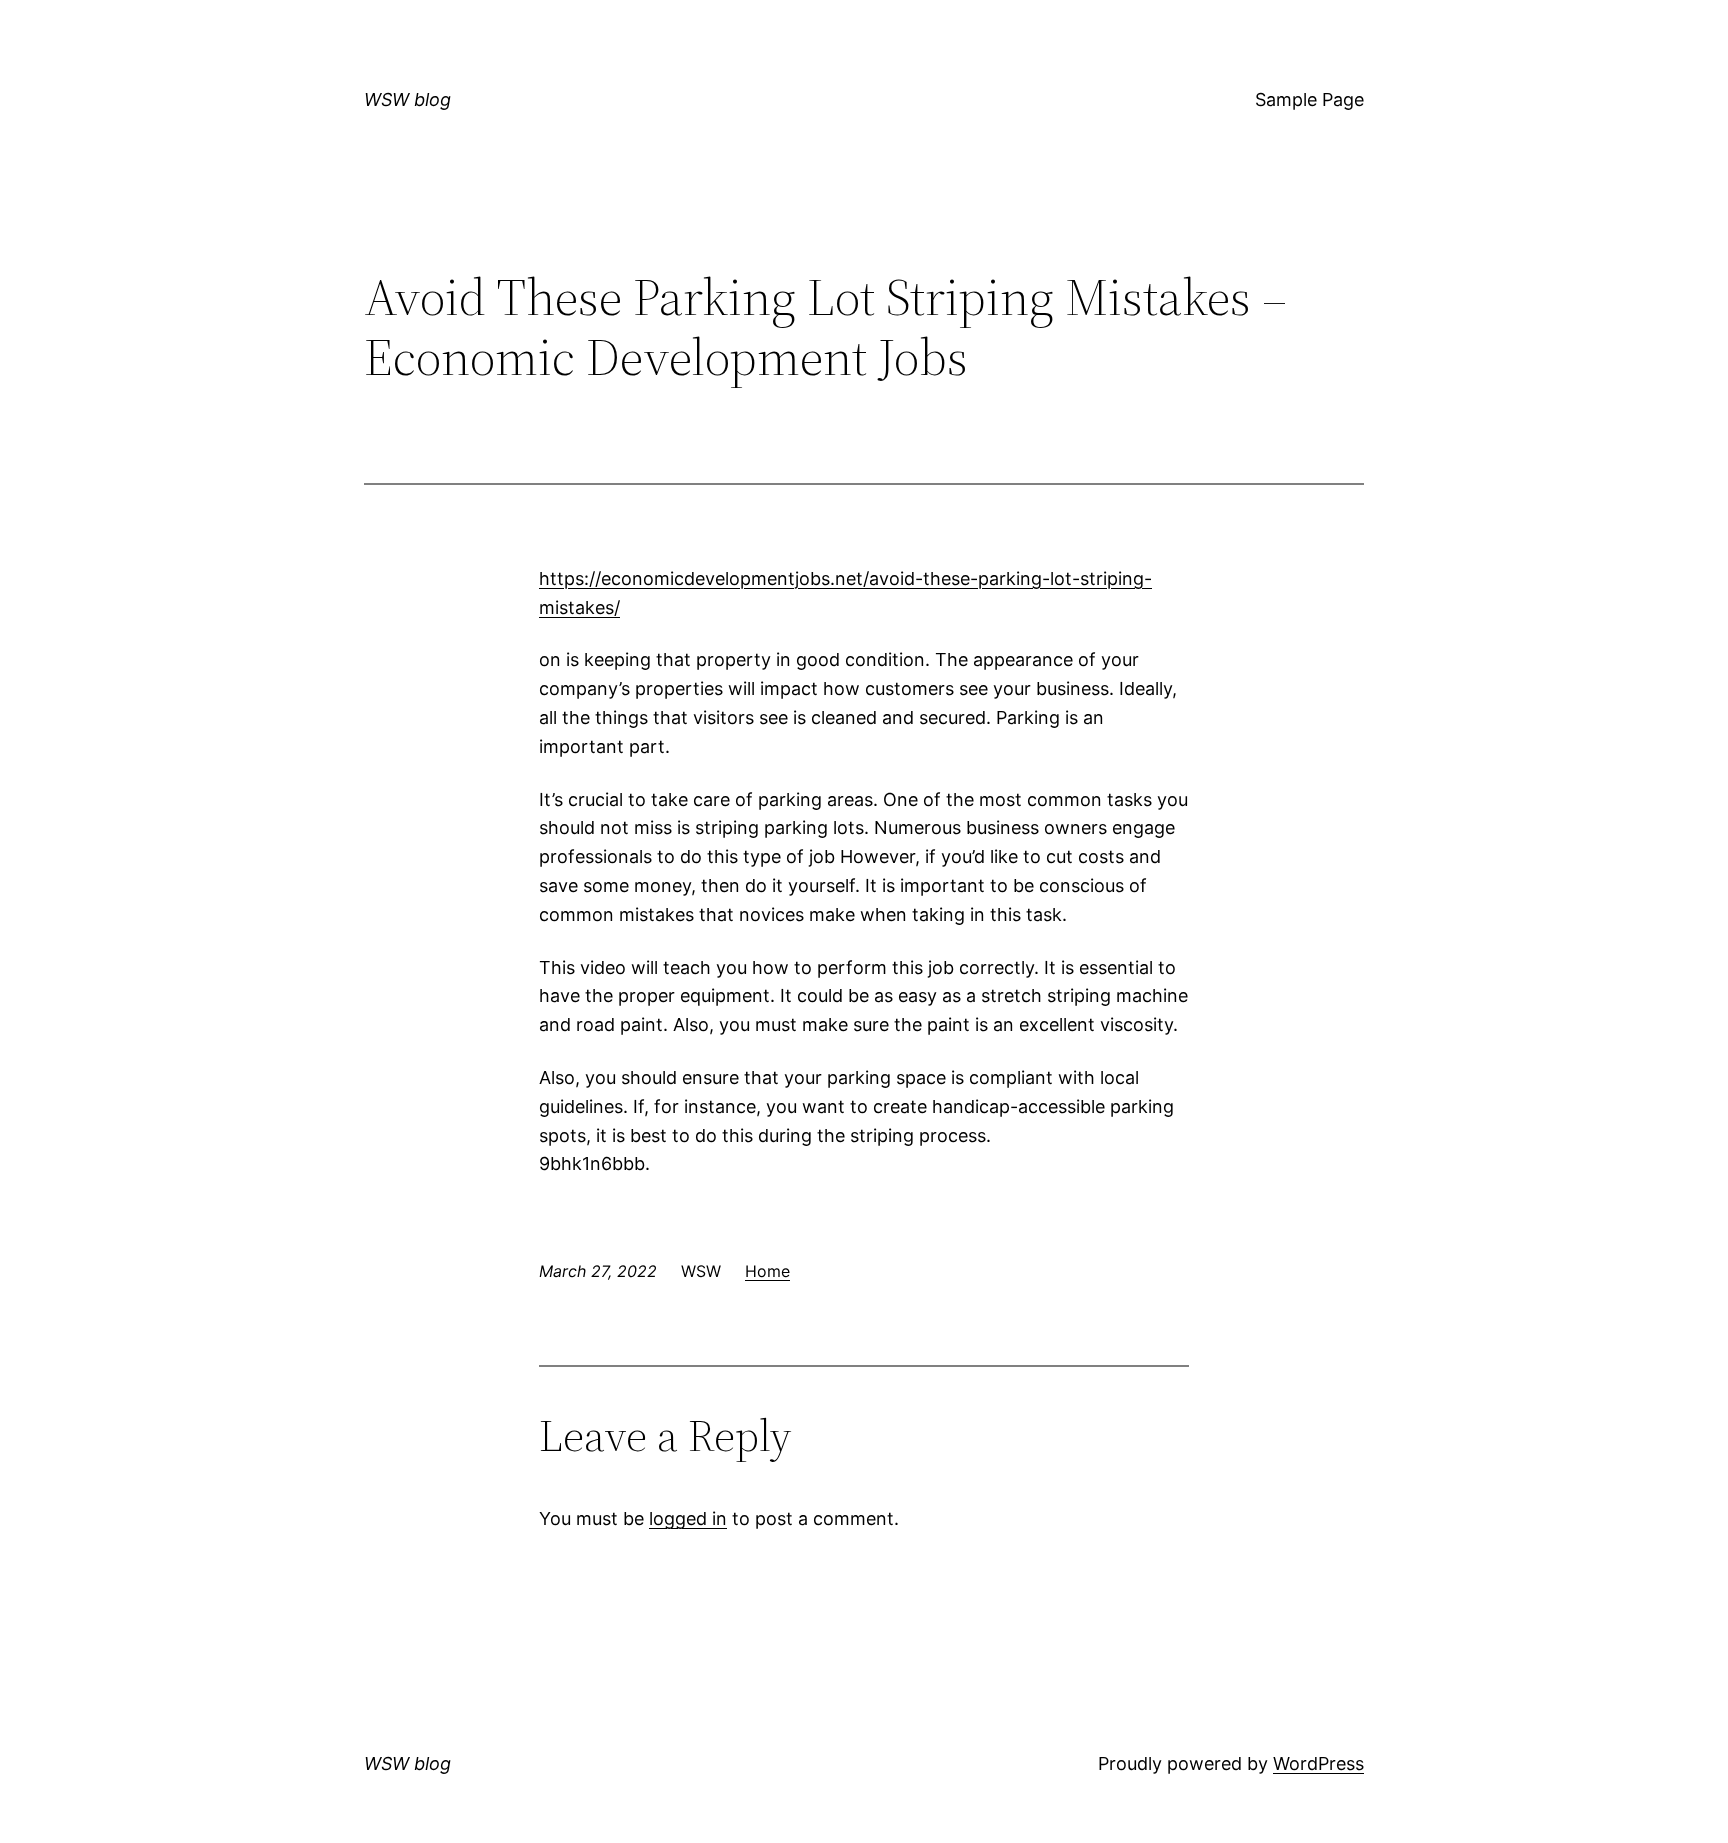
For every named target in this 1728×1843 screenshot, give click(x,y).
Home (767, 1271)
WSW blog (407, 99)
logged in (688, 1518)
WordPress (1318, 1763)
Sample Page (1309, 99)
